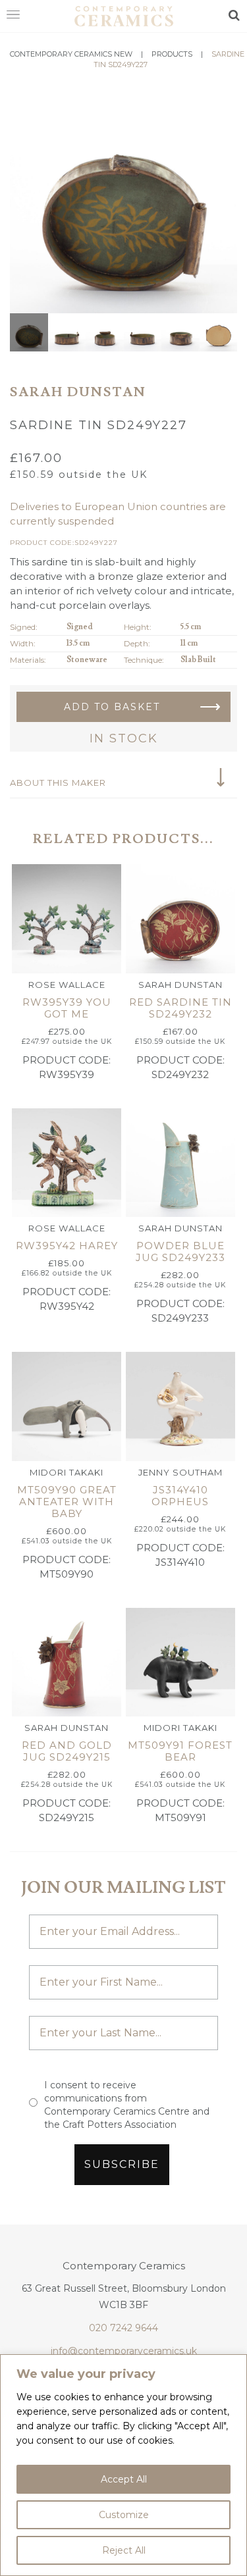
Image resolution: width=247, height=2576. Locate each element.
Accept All (124, 2479)
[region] (123, 2465)
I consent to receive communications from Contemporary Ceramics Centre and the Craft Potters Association (127, 2105)
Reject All (124, 2550)
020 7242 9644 (123, 2328)
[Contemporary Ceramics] (124, 15)
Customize (124, 2515)
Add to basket (112, 707)
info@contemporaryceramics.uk (124, 2351)
